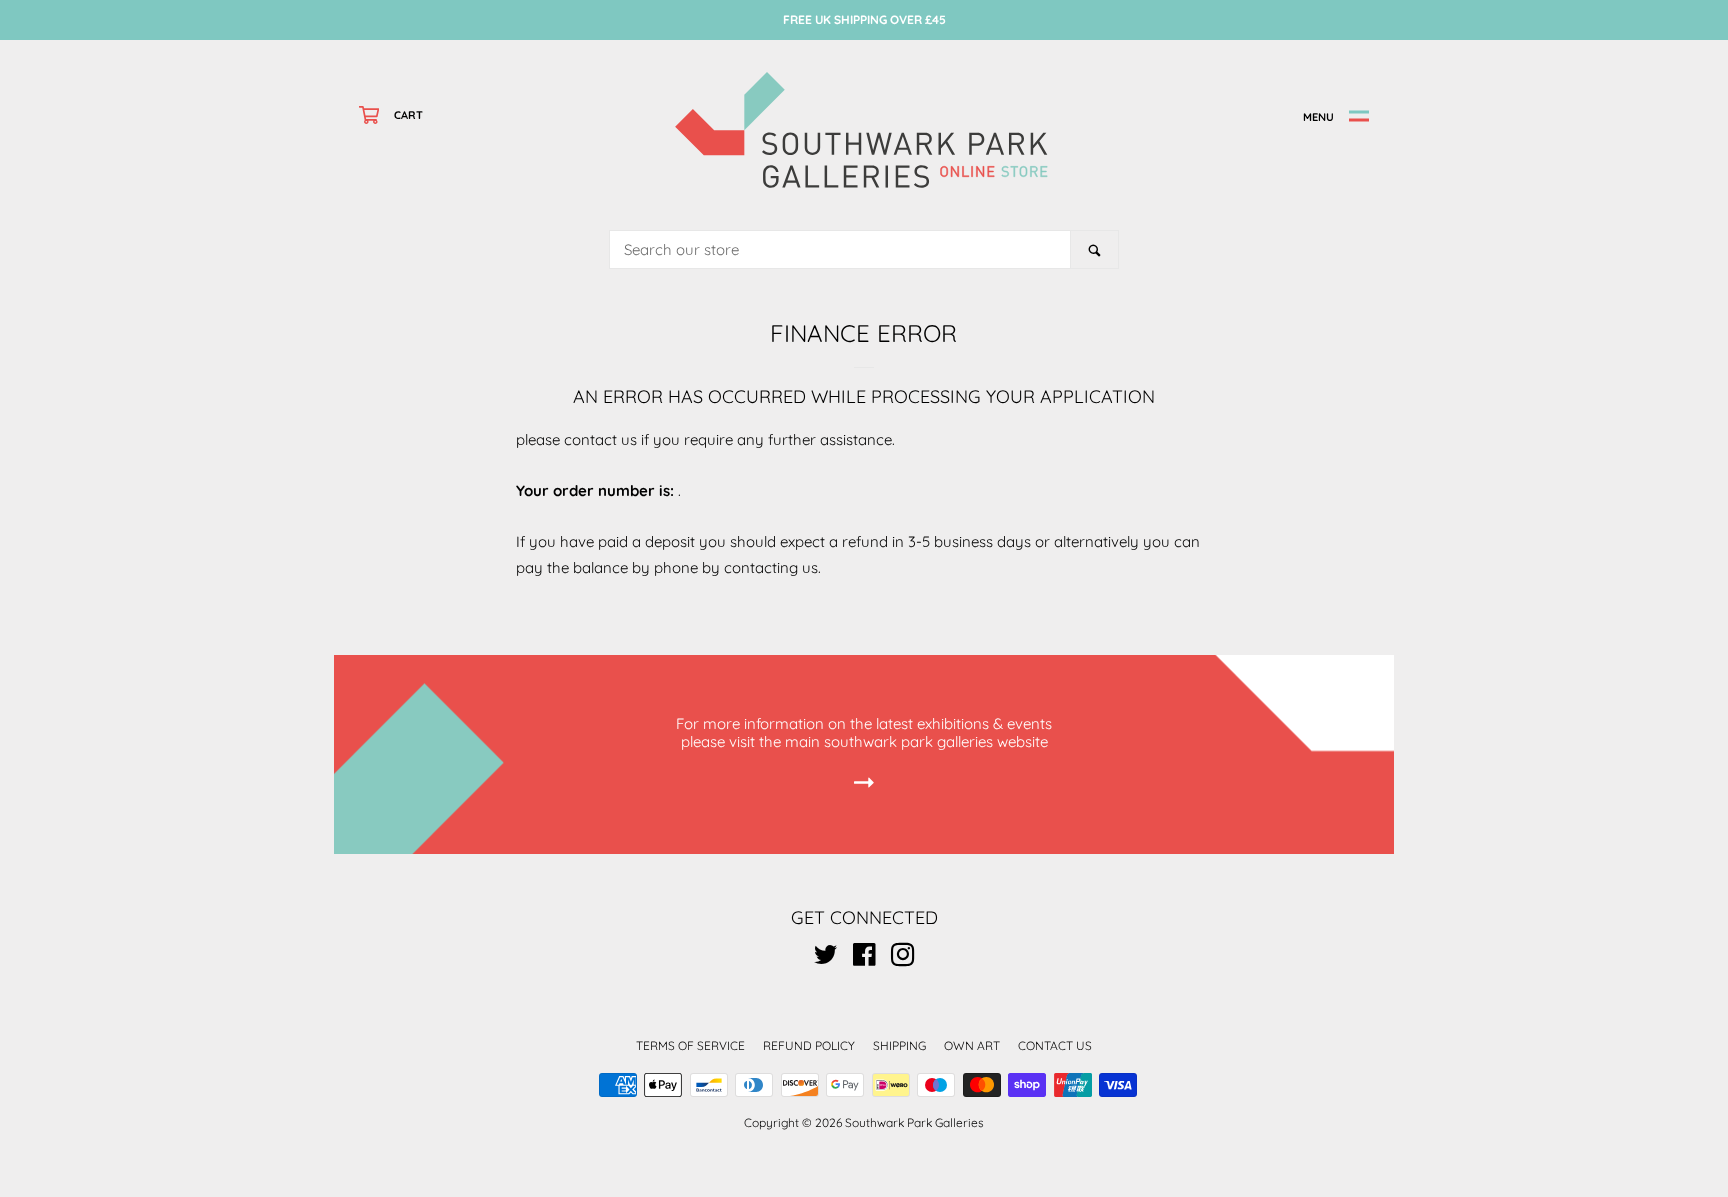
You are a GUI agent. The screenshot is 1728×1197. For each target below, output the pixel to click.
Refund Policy (809, 1045)
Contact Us (1055, 1045)
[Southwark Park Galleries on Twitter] (826, 958)
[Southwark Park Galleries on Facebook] (864, 958)
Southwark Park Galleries (914, 1122)
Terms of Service (690, 1045)
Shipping (899, 1045)
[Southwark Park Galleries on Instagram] (903, 958)
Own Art (972, 1045)
